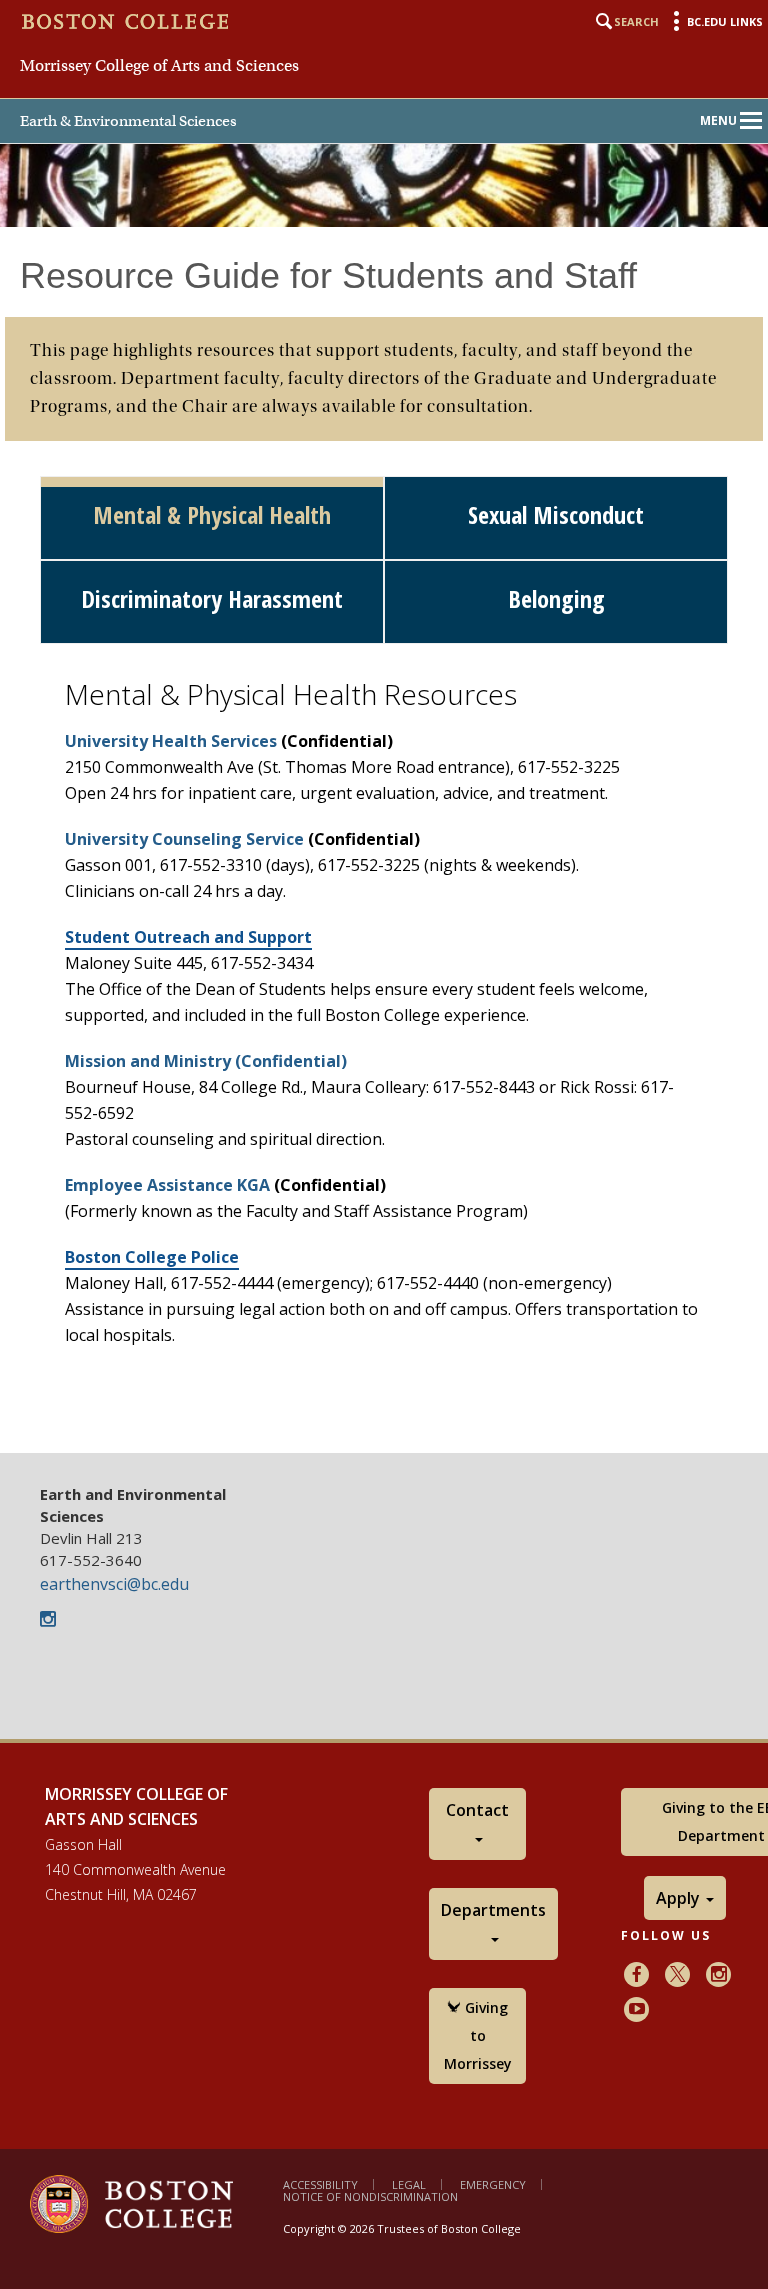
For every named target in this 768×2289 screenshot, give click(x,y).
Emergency (493, 2184)
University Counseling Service (184, 839)
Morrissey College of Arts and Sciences (159, 66)
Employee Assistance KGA (167, 1185)
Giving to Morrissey (478, 2035)
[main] (384, 840)
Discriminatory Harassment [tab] (212, 598)
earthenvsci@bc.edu (114, 1584)
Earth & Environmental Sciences (128, 121)
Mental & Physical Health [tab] (212, 514)
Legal (409, 2184)
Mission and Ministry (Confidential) (206, 1061)
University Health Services (171, 741)
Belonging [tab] (556, 598)
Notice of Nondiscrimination (370, 2196)
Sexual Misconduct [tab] (556, 514)
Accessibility (320, 2184)
